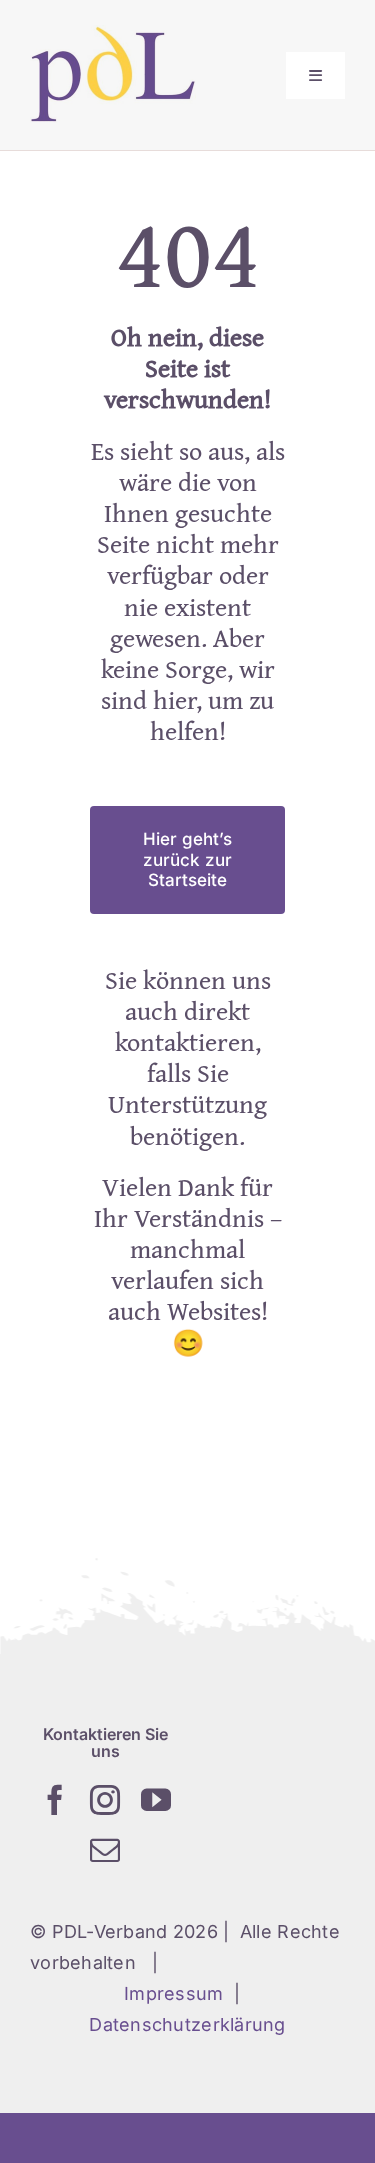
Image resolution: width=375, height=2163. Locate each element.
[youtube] (156, 1800)
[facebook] (55, 1800)
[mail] (105, 1850)
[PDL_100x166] (113, 33)
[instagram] (105, 1800)
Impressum (173, 1993)
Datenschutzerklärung (187, 2024)
